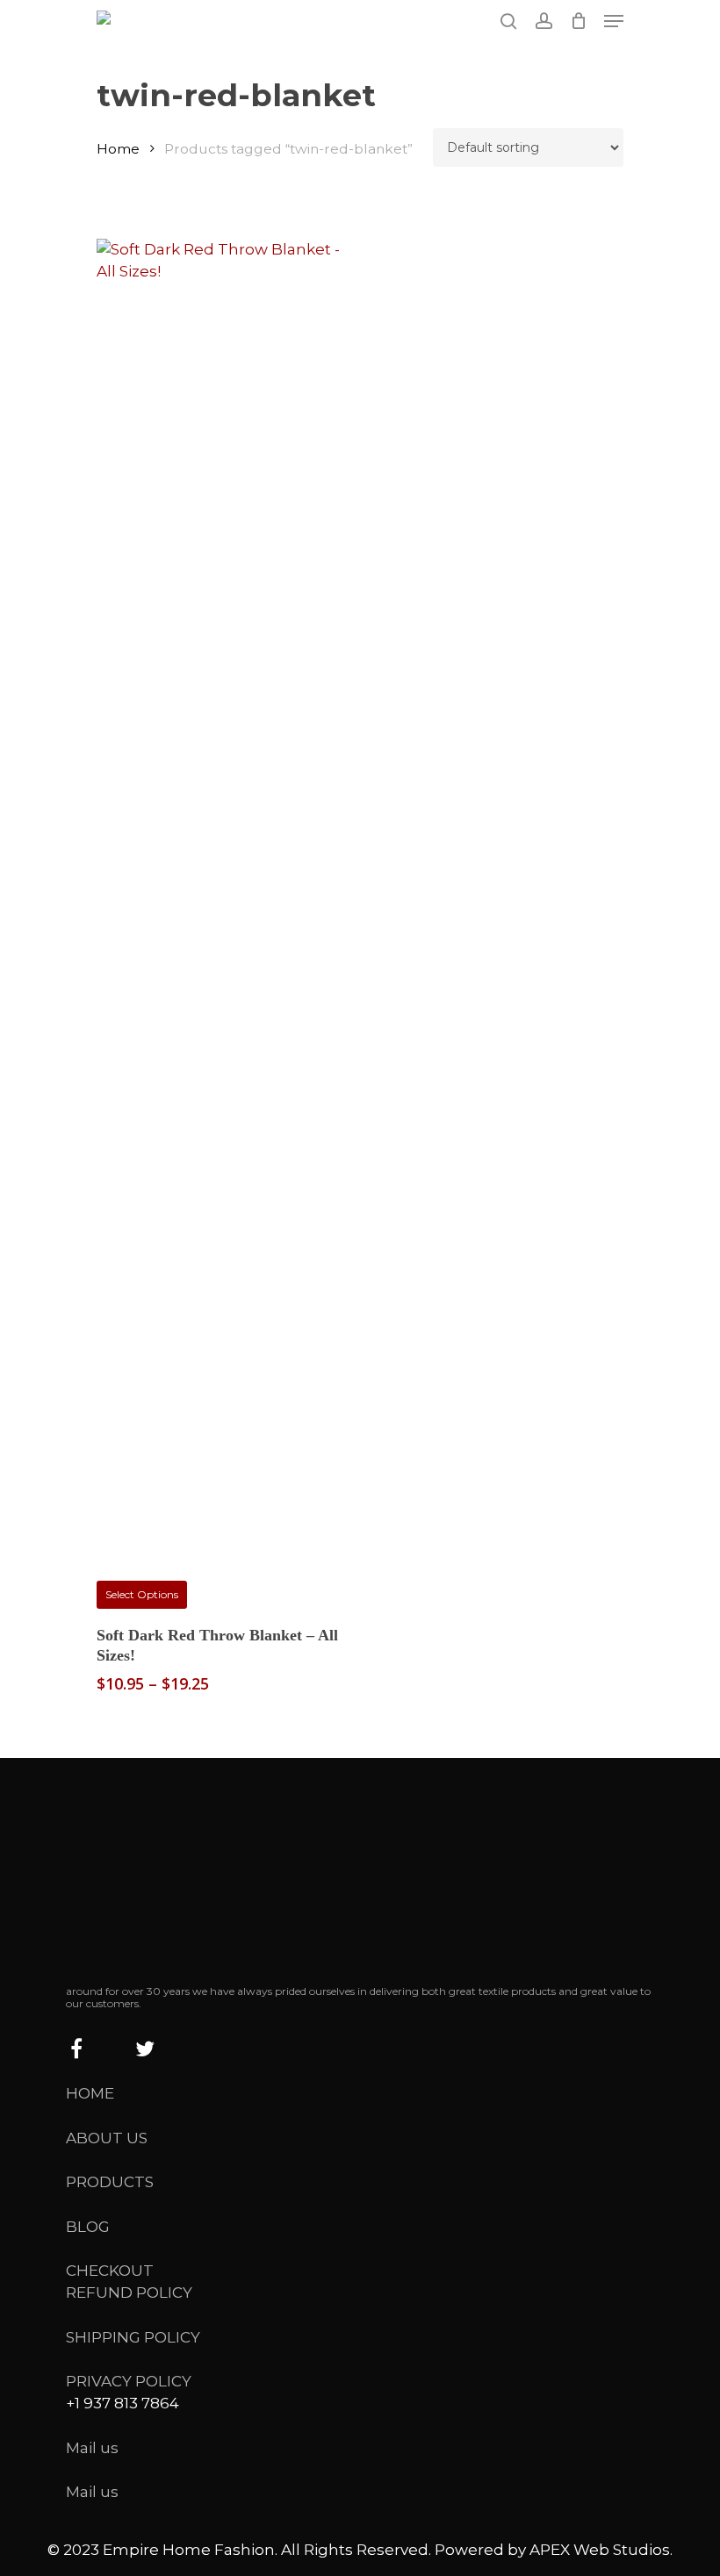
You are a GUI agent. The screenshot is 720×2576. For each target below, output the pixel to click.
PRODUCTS (110, 2182)
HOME (90, 2093)
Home (118, 149)
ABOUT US (107, 2138)
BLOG (88, 2227)
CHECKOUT (110, 2271)
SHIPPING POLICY (133, 2337)
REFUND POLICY (129, 2293)
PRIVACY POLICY (129, 2381)
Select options (142, 1594)
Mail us (92, 2448)
